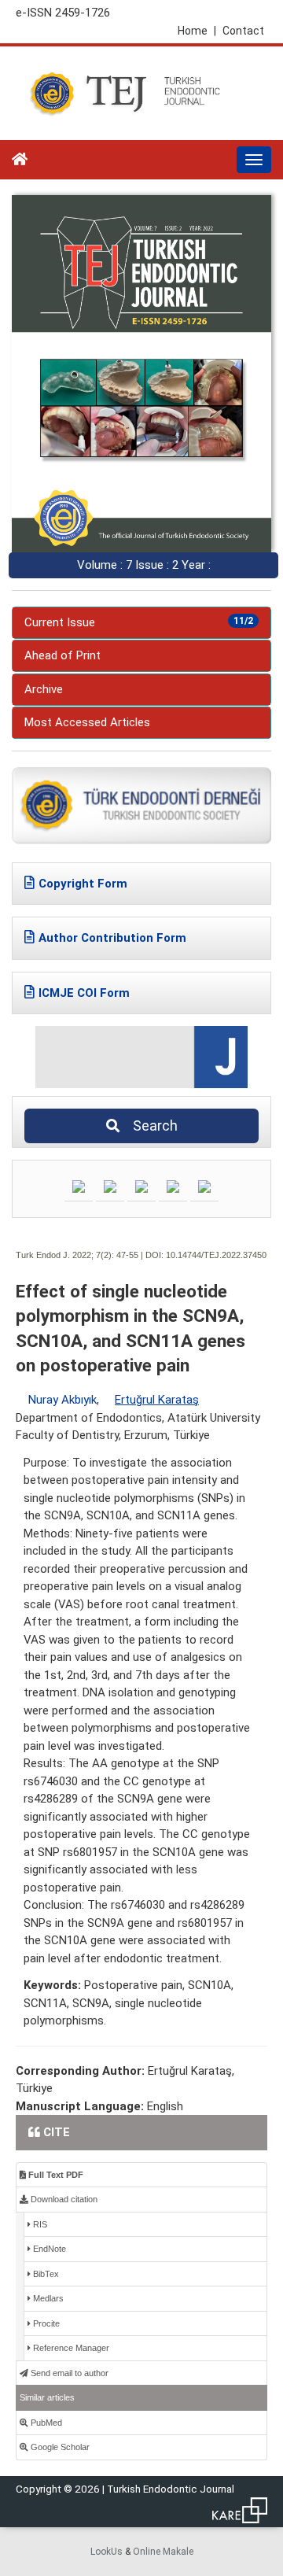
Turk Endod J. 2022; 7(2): (65, 1255)
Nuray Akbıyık (62, 1400)
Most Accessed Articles (87, 722)
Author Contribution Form (112, 938)
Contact (243, 31)
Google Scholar (59, 2447)
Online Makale (163, 2552)
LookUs (107, 2552)
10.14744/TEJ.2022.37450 (216, 1255)
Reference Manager (70, 2348)
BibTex (45, 2274)
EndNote (48, 2249)
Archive (44, 689)
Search (151, 1126)
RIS (39, 2224)
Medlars (47, 2298)
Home (197, 31)
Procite (45, 2323)
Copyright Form (83, 884)
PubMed (45, 2423)
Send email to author (68, 2373)
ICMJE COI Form (84, 993)
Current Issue (139, 622)
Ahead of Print (62, 655)
